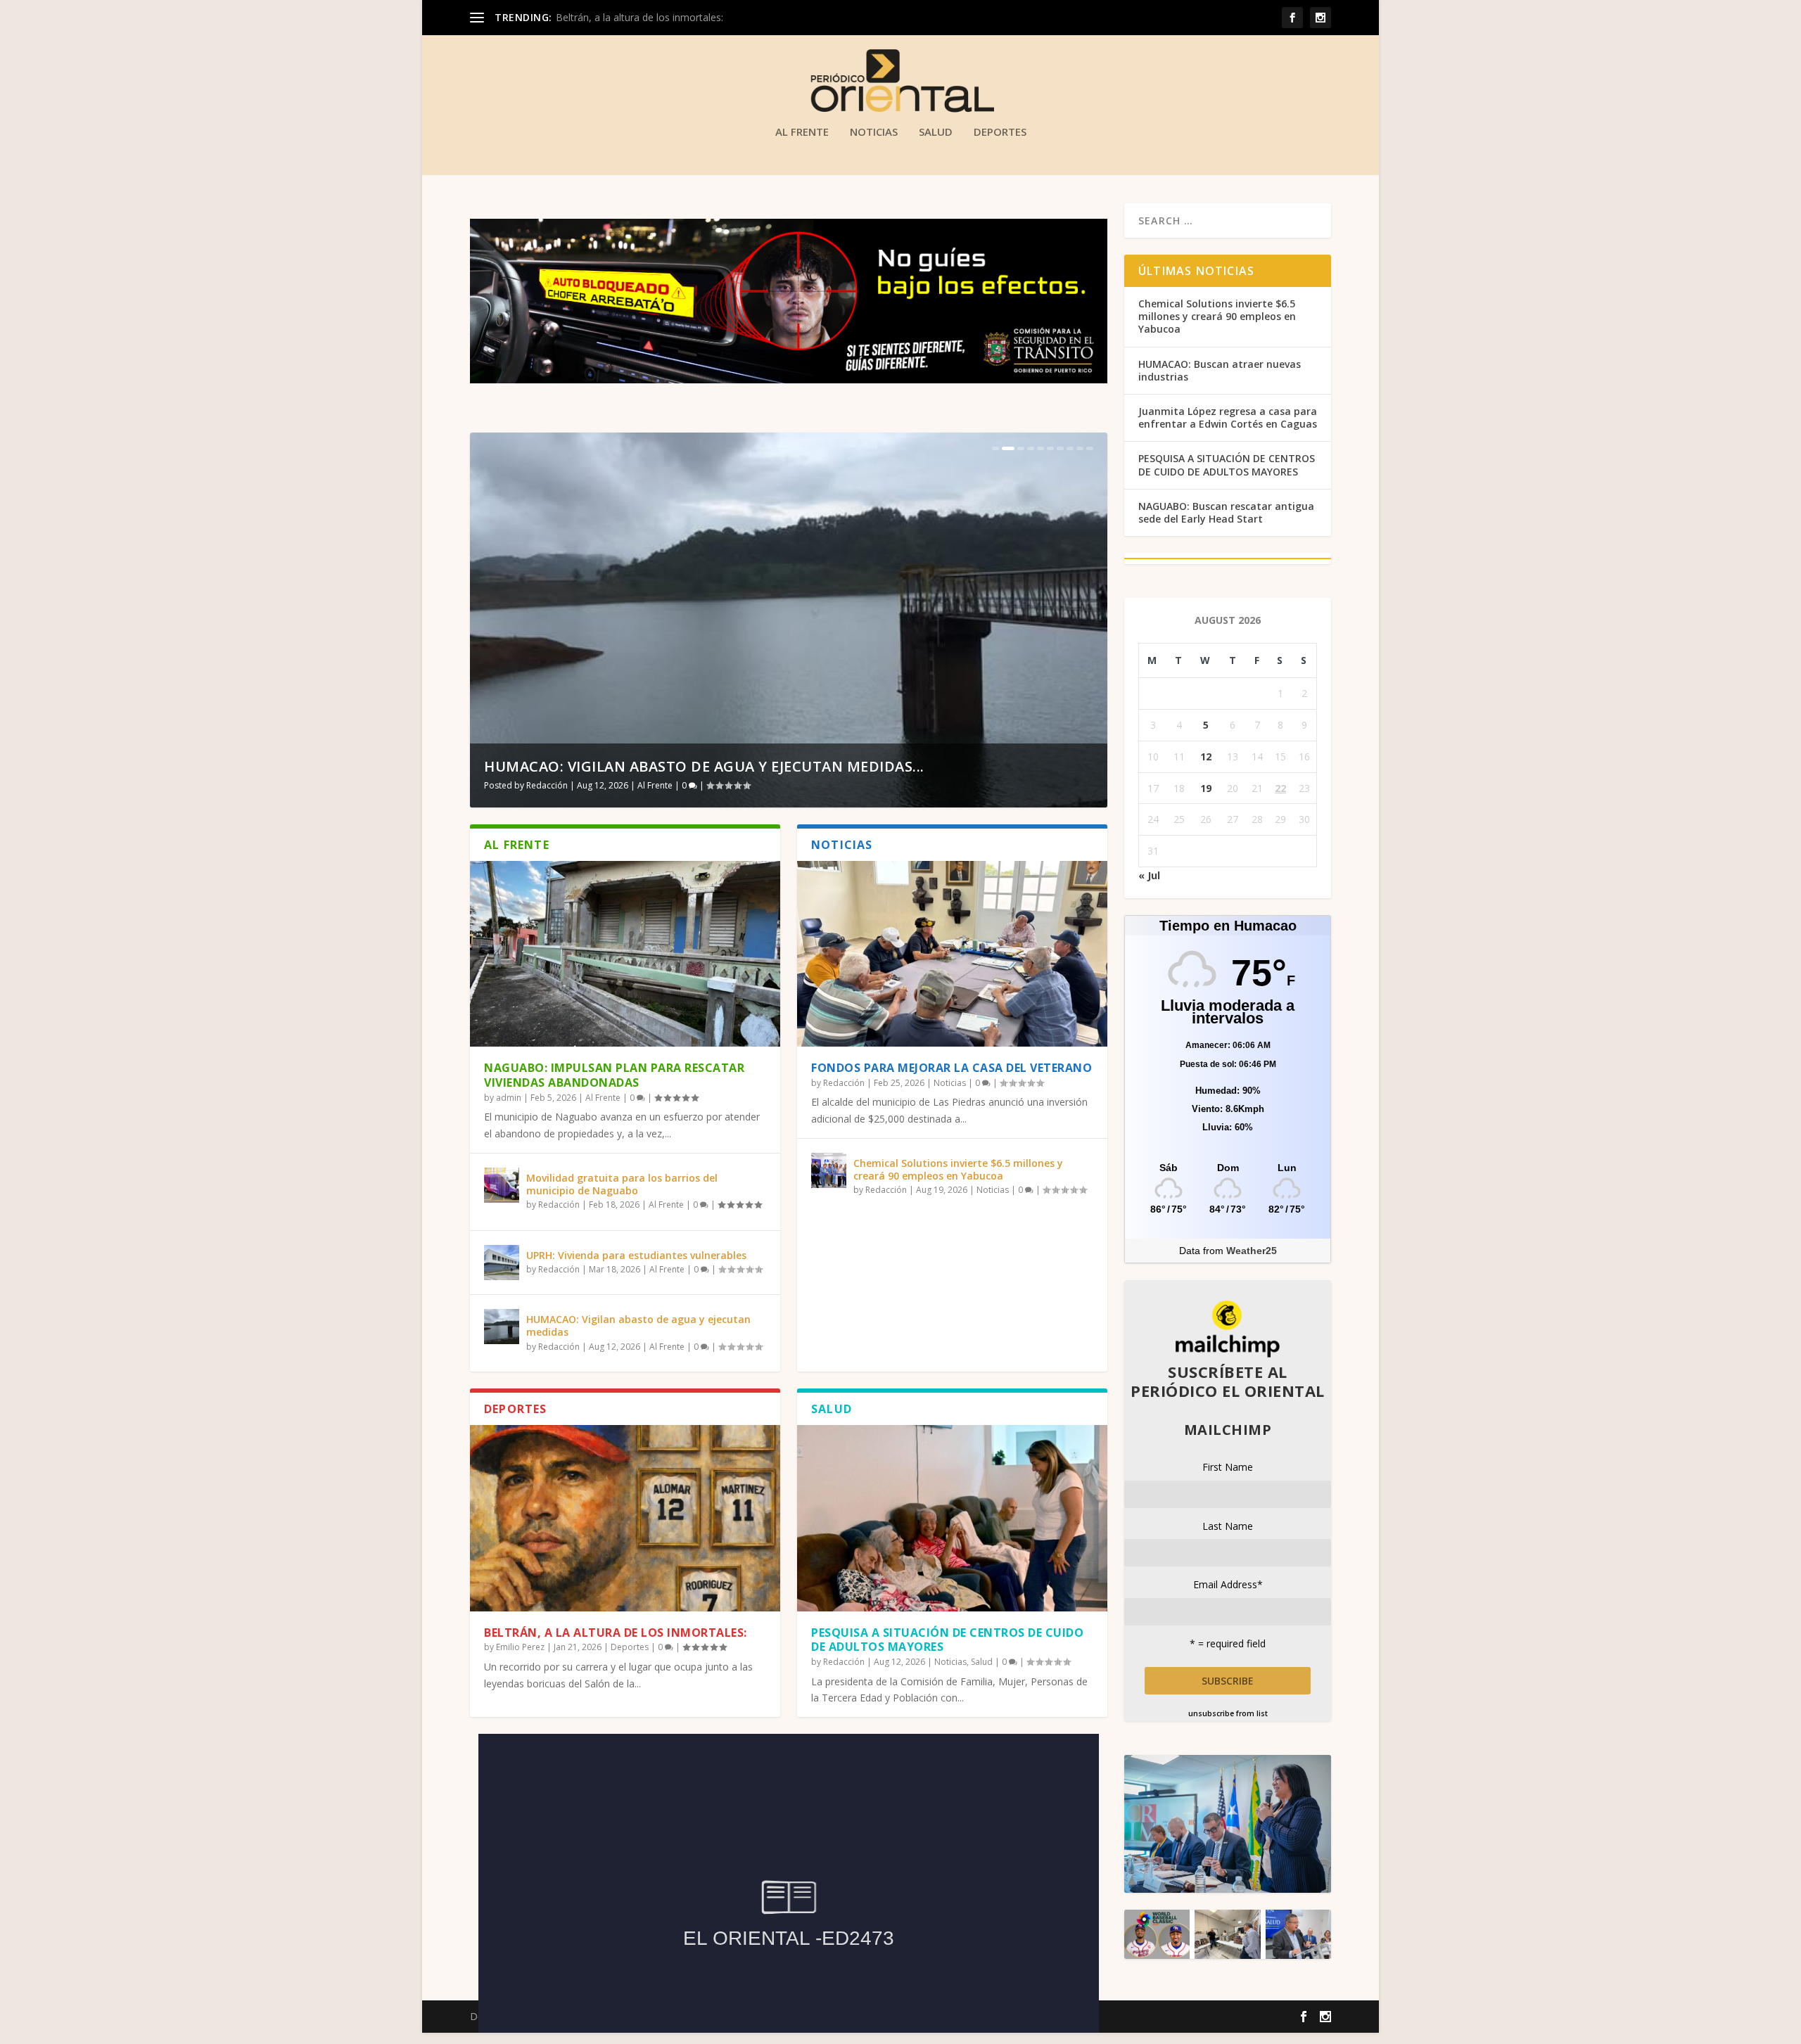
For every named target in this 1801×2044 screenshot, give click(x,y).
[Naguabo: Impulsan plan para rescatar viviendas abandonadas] (625, 954)
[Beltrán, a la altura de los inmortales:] (625, 1518)
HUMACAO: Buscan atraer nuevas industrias (1220, 370)
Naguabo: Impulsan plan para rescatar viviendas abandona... (692, 17)
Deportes (1000, 132)
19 (1206, 788)
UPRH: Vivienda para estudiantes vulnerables (636, 1255)
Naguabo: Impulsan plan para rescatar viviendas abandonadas (614, 1075)
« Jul (1149, 875)
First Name (1228, 1467)
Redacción (547, 785)
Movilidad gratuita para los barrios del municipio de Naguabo (622, 1184)
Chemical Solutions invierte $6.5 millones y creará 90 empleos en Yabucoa (958, 1169)
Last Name (1228, 1526)
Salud (936, 132)
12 (1206, 756)
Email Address (1228, 1584)
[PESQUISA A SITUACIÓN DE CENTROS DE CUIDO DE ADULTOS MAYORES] (952, 1518)
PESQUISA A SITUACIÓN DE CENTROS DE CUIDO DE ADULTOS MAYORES (947, 1640)
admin (509, 1098)
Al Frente (802, 132)
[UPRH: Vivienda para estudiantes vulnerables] (502, 1263)
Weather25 (1252, 1251)
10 (1090, 448)
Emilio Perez (520, 1647)
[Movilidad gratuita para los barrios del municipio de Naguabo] (502, 1185)
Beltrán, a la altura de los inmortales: (616, 1633)
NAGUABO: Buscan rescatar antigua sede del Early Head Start (1226, 512)
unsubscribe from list (1228, 1713)
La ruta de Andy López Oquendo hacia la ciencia (678, 766)
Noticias (874, 132)
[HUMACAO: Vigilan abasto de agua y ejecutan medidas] (502, 1327)
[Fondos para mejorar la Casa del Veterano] (952, 954)
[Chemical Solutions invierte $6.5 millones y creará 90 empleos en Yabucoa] (829, 1170)
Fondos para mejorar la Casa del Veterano (952, 1068)
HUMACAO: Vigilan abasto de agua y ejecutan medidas (638, 1326)
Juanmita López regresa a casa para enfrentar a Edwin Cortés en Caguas (1228, 417)
